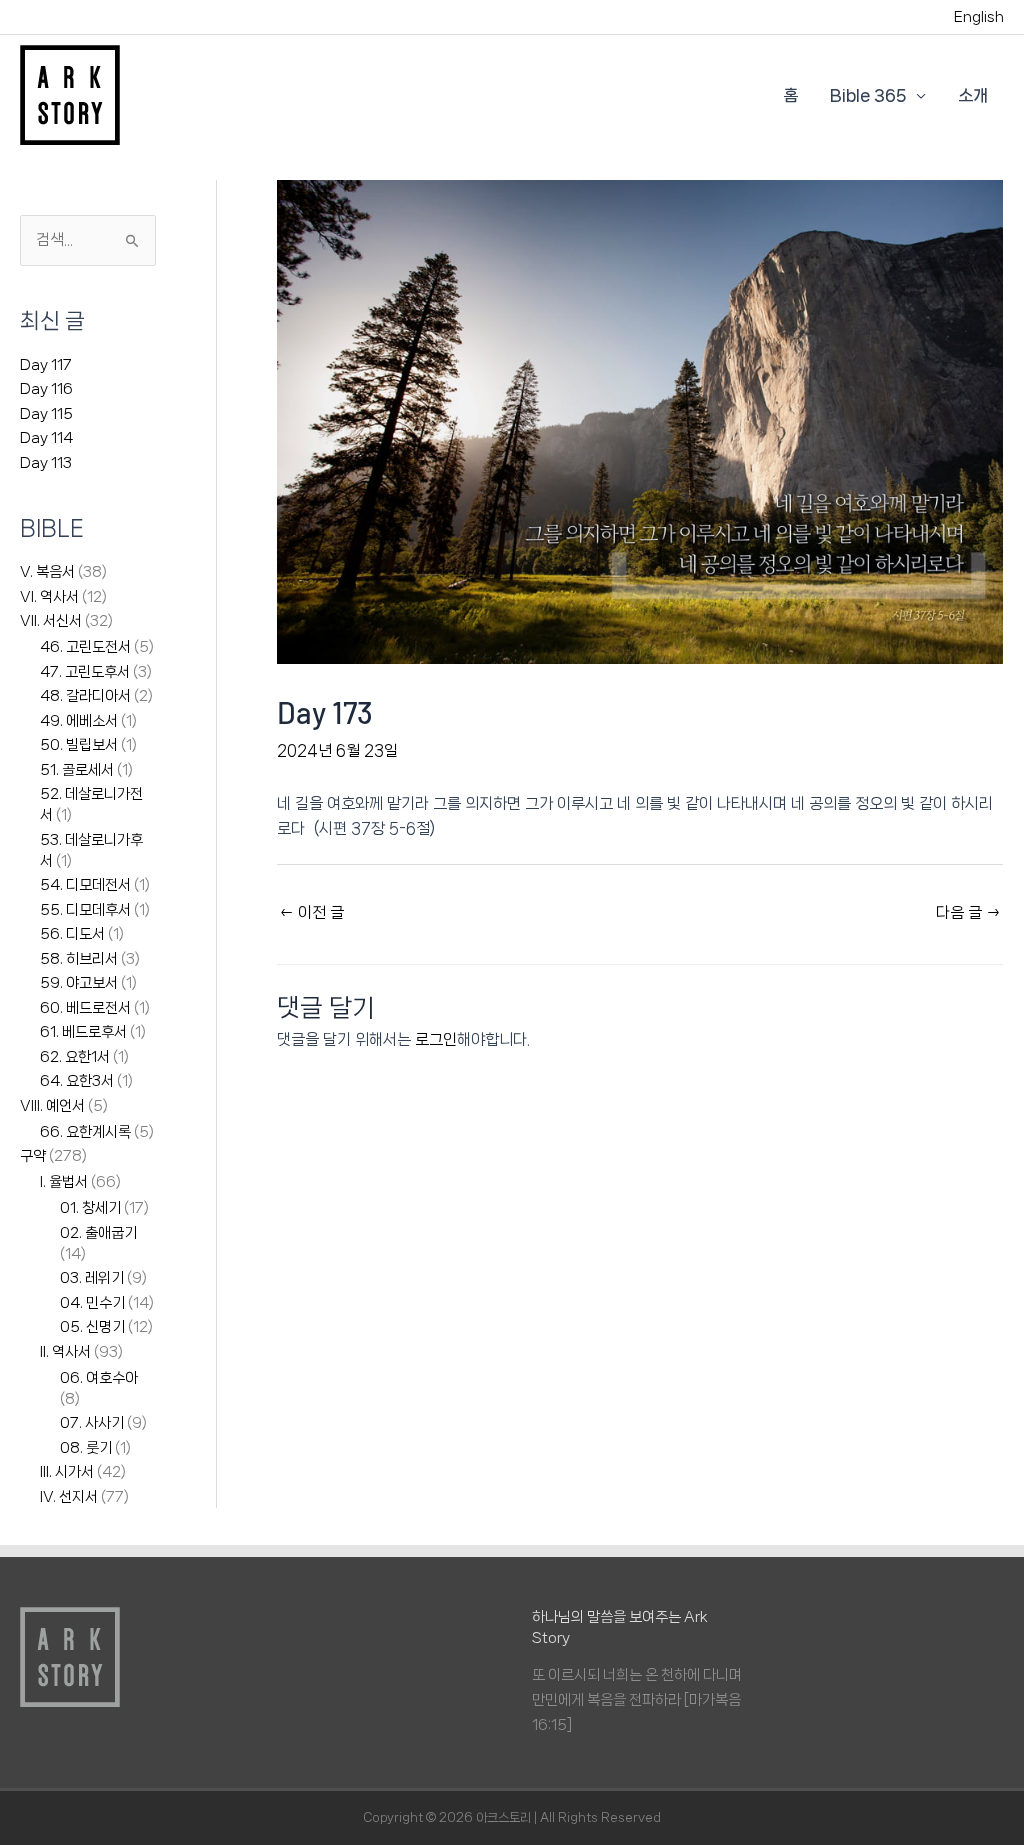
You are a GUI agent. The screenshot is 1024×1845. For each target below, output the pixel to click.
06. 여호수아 (99, 1378)
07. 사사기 (92, 1423)
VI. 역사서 (49, 597)
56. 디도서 (72, 934)
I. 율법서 (64, 1182)
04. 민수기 (92, 1303)
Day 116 (46, 389)
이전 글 (311, 912)
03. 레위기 (92, 1278)
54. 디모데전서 (85, 885)
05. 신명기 (92, 1327)
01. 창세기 (90, 1208)
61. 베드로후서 (83, 1032)
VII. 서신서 (51, 621)
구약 (33, 1156)
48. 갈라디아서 (85, 696)
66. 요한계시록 (85, 1132)
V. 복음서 (47, 572)
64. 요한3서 (77, 1081)
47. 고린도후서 (85, 672)
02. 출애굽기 (98, 1233)
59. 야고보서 (79, 983)
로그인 (436, 1039)
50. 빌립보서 (79, 745)
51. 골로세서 (77, 770)
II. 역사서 (65, 1352)
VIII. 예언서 (52, 1106)
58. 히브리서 (79, 959)
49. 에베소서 (79, 721)
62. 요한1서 (75, 1057)
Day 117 (46, 365)
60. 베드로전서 (85, 1008)
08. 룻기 (86, 1448)
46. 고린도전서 (85, 647)
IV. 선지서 (69, 1497)
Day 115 (46, 414)
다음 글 (968, 912)
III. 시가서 (67, 1472)
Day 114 (46, 438)
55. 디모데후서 (85, 910)
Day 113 (46, 463)
